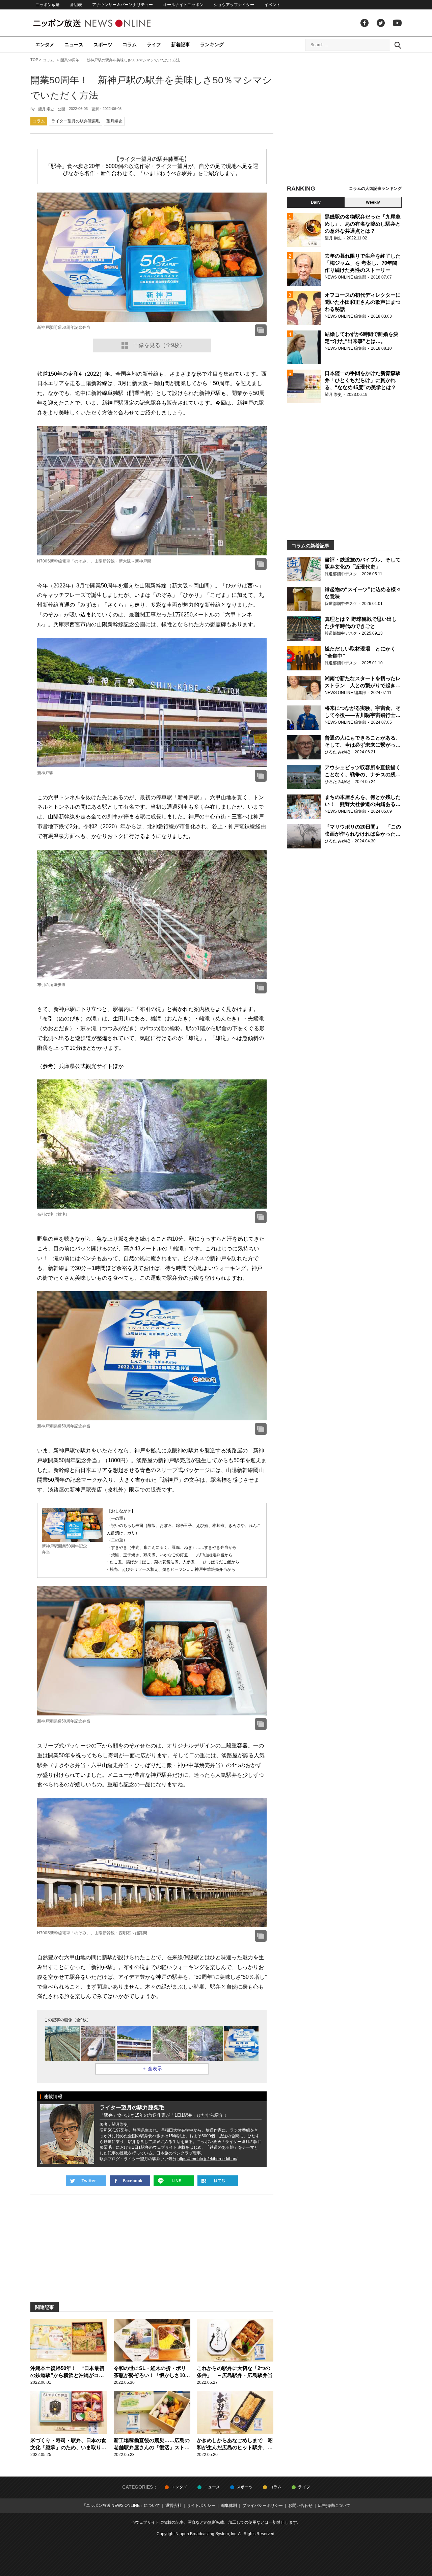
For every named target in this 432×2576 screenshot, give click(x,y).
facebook (364, 23)
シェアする (130, 2181)
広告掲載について (334, 2506)
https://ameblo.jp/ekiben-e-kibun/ (207, 2159)
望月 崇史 (46, 109)
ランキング (212, 45)
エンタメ (45, 45)
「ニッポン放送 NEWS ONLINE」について (121, 2506)
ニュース (74, 45)
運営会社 (173, 2506)
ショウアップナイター (234, 5)
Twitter (381, 23)
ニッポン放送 (48, 5)
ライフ (154, 45)
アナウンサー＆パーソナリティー (123, 5)
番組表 (76, 5)
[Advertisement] (344, 120)
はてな (218, 2181)
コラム (130, 45)
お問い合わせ (300, 2506)
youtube (397, 23)
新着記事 (181, 45)
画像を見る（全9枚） (159, 345)
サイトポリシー (201, 2506)
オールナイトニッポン (183, 5)
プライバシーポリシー (263, 2506)
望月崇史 (114, 121)
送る (174, 2181)
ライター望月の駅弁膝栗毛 (76, 121)
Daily (316, 202)
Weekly (373, 202)
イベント (272, 5)
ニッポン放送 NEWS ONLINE (105, 23)
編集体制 (229, 2506)
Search (398, 45)
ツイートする (86, 2181)
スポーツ (103, 45)
